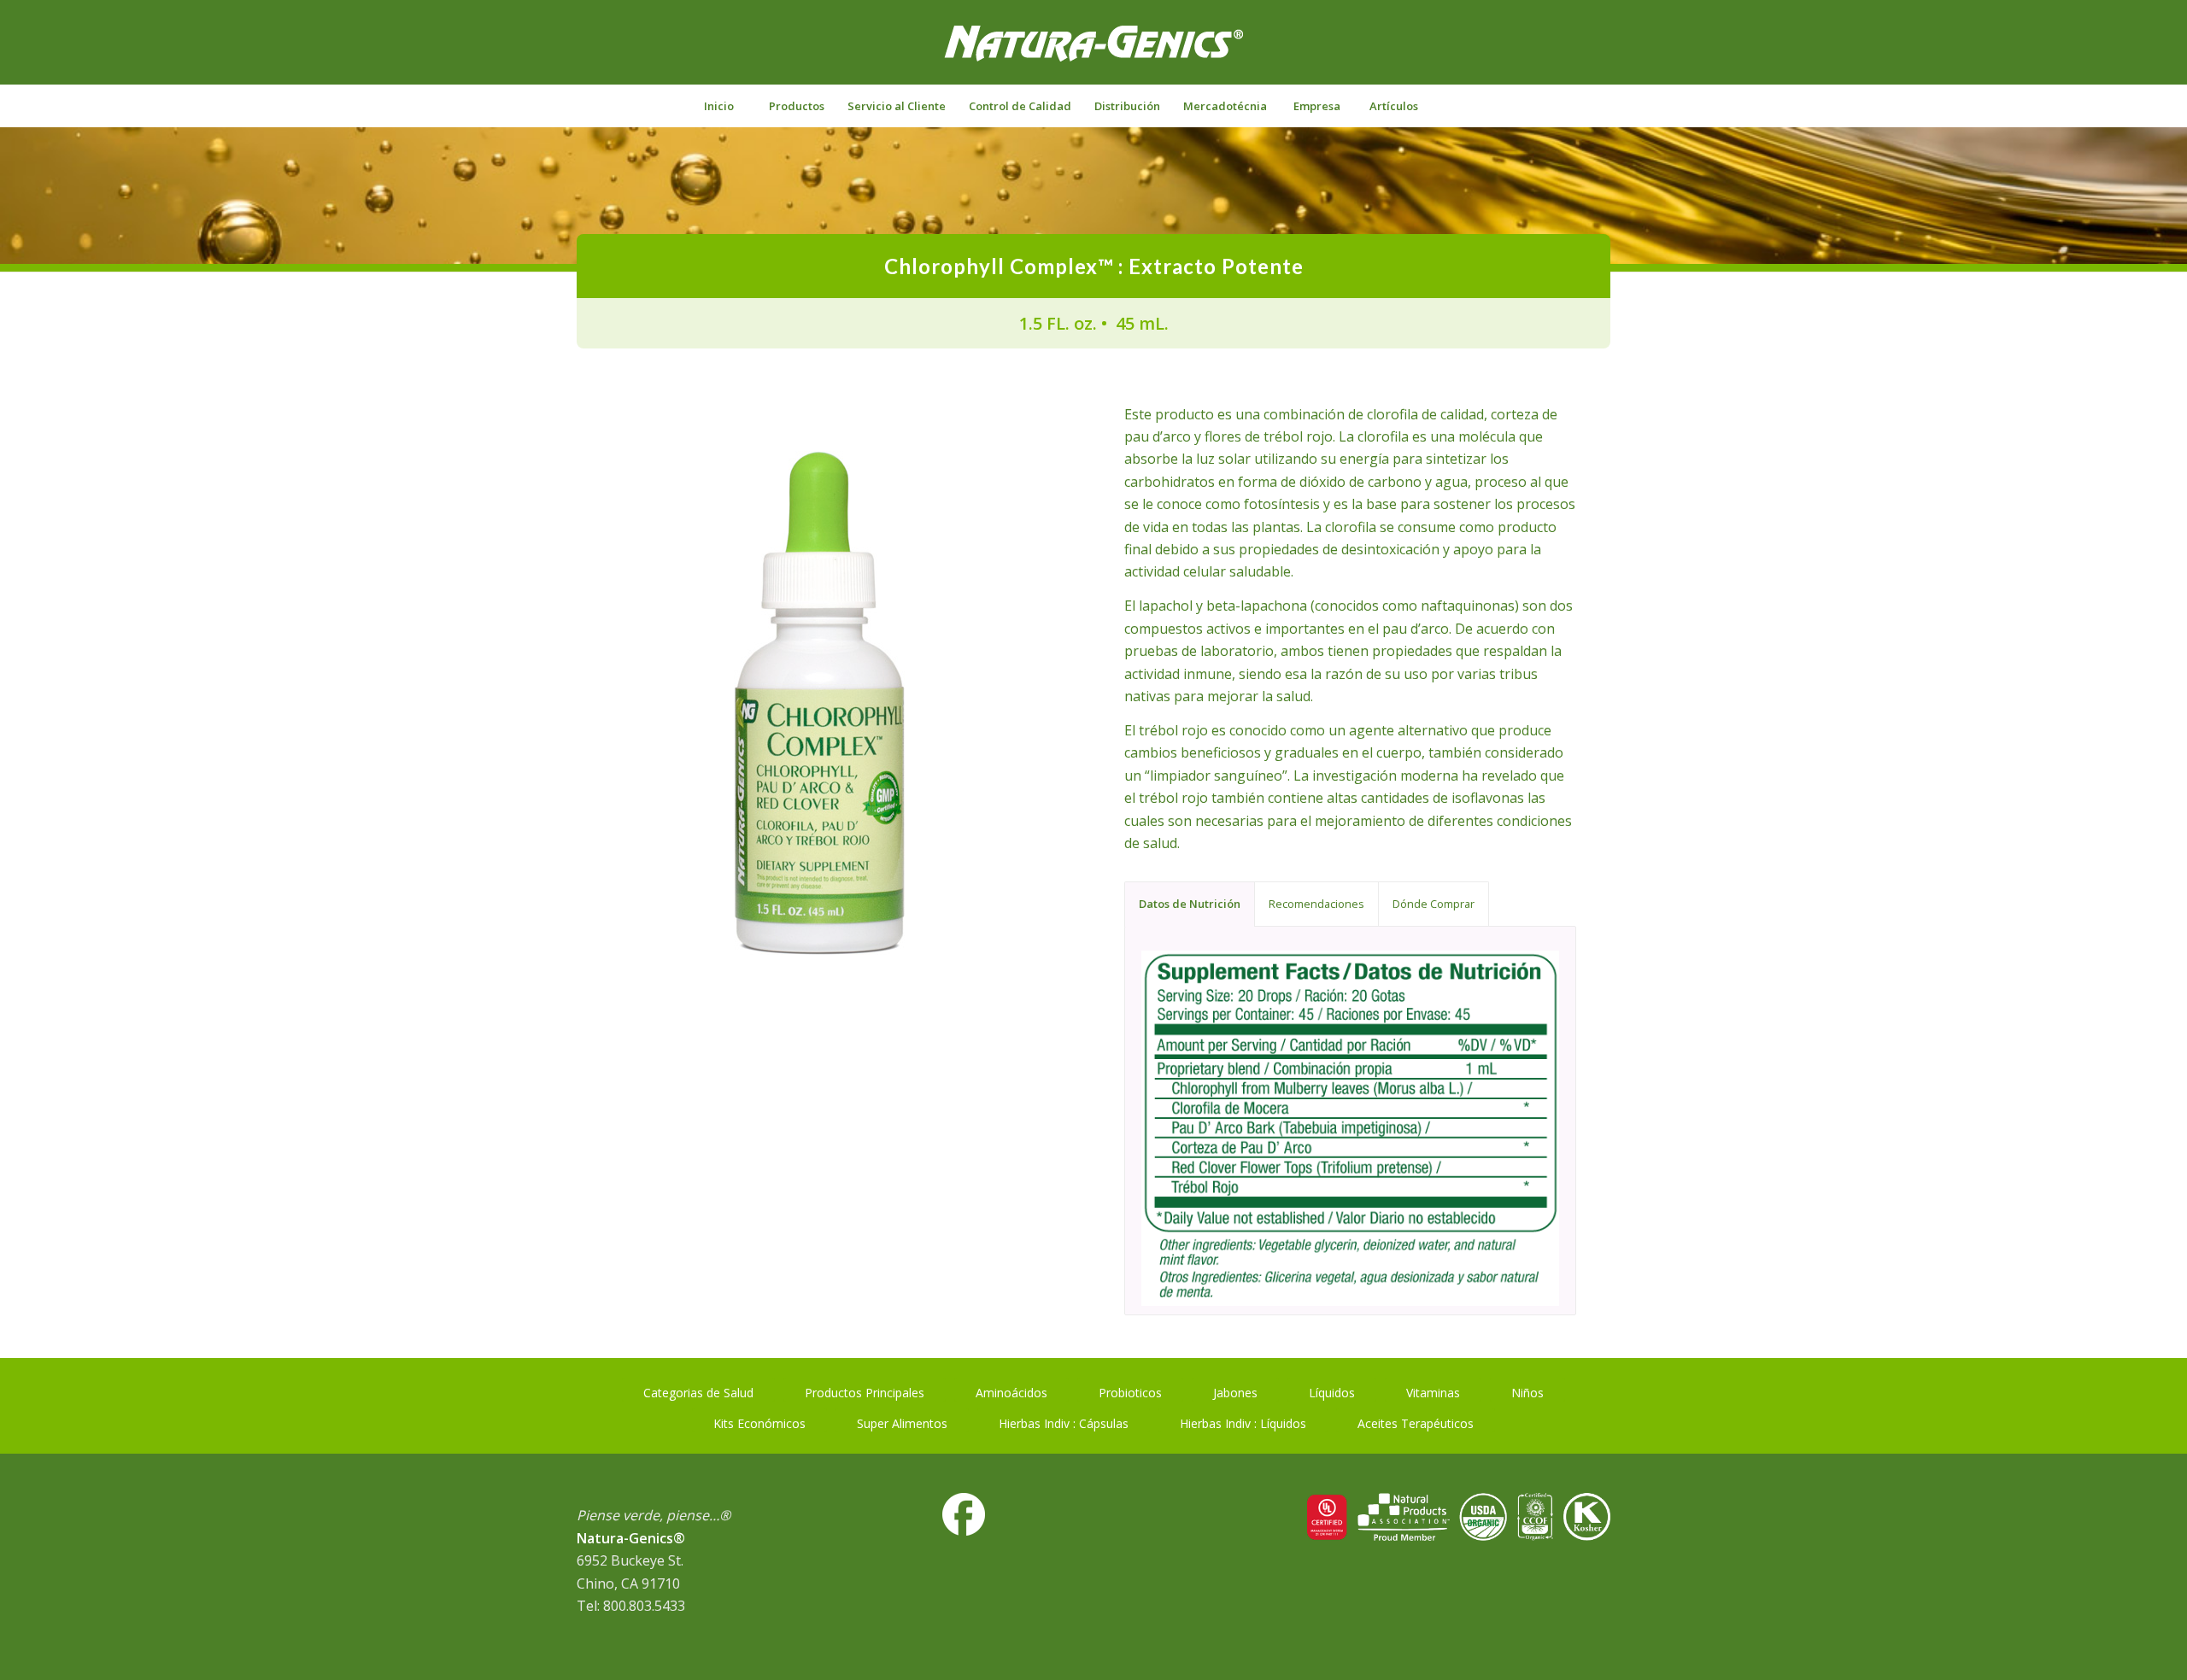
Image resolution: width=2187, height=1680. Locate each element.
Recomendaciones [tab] (1316, 904)
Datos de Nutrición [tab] (1190, 904)
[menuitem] (718, 106)
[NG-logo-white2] (1093, 55)
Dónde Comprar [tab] (1434, 904)
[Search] (1469, 106)
